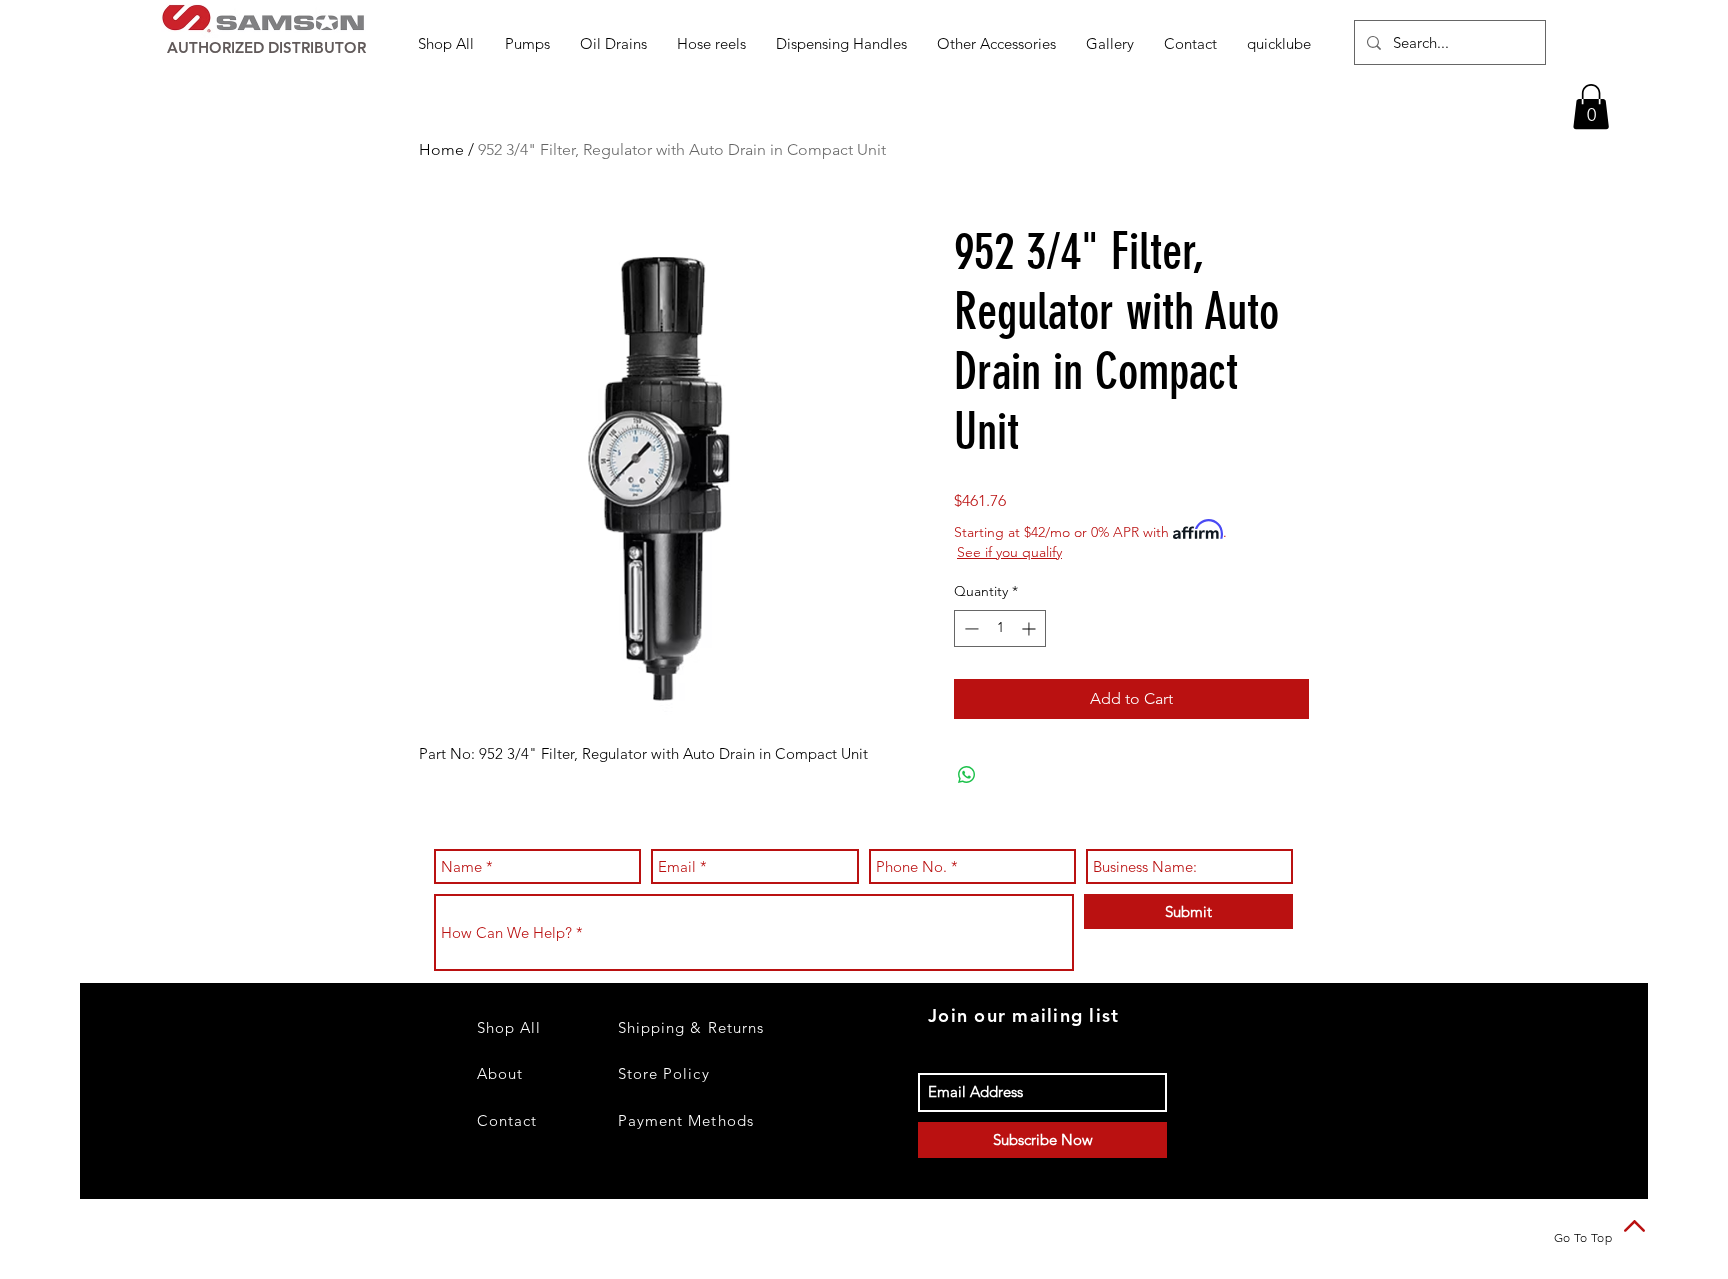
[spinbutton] (1000, 628)
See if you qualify (1009, 552)
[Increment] (1030, 628)
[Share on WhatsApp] (967, 775)
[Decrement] (969, 628)
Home (441, 149)
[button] (527, 43)
